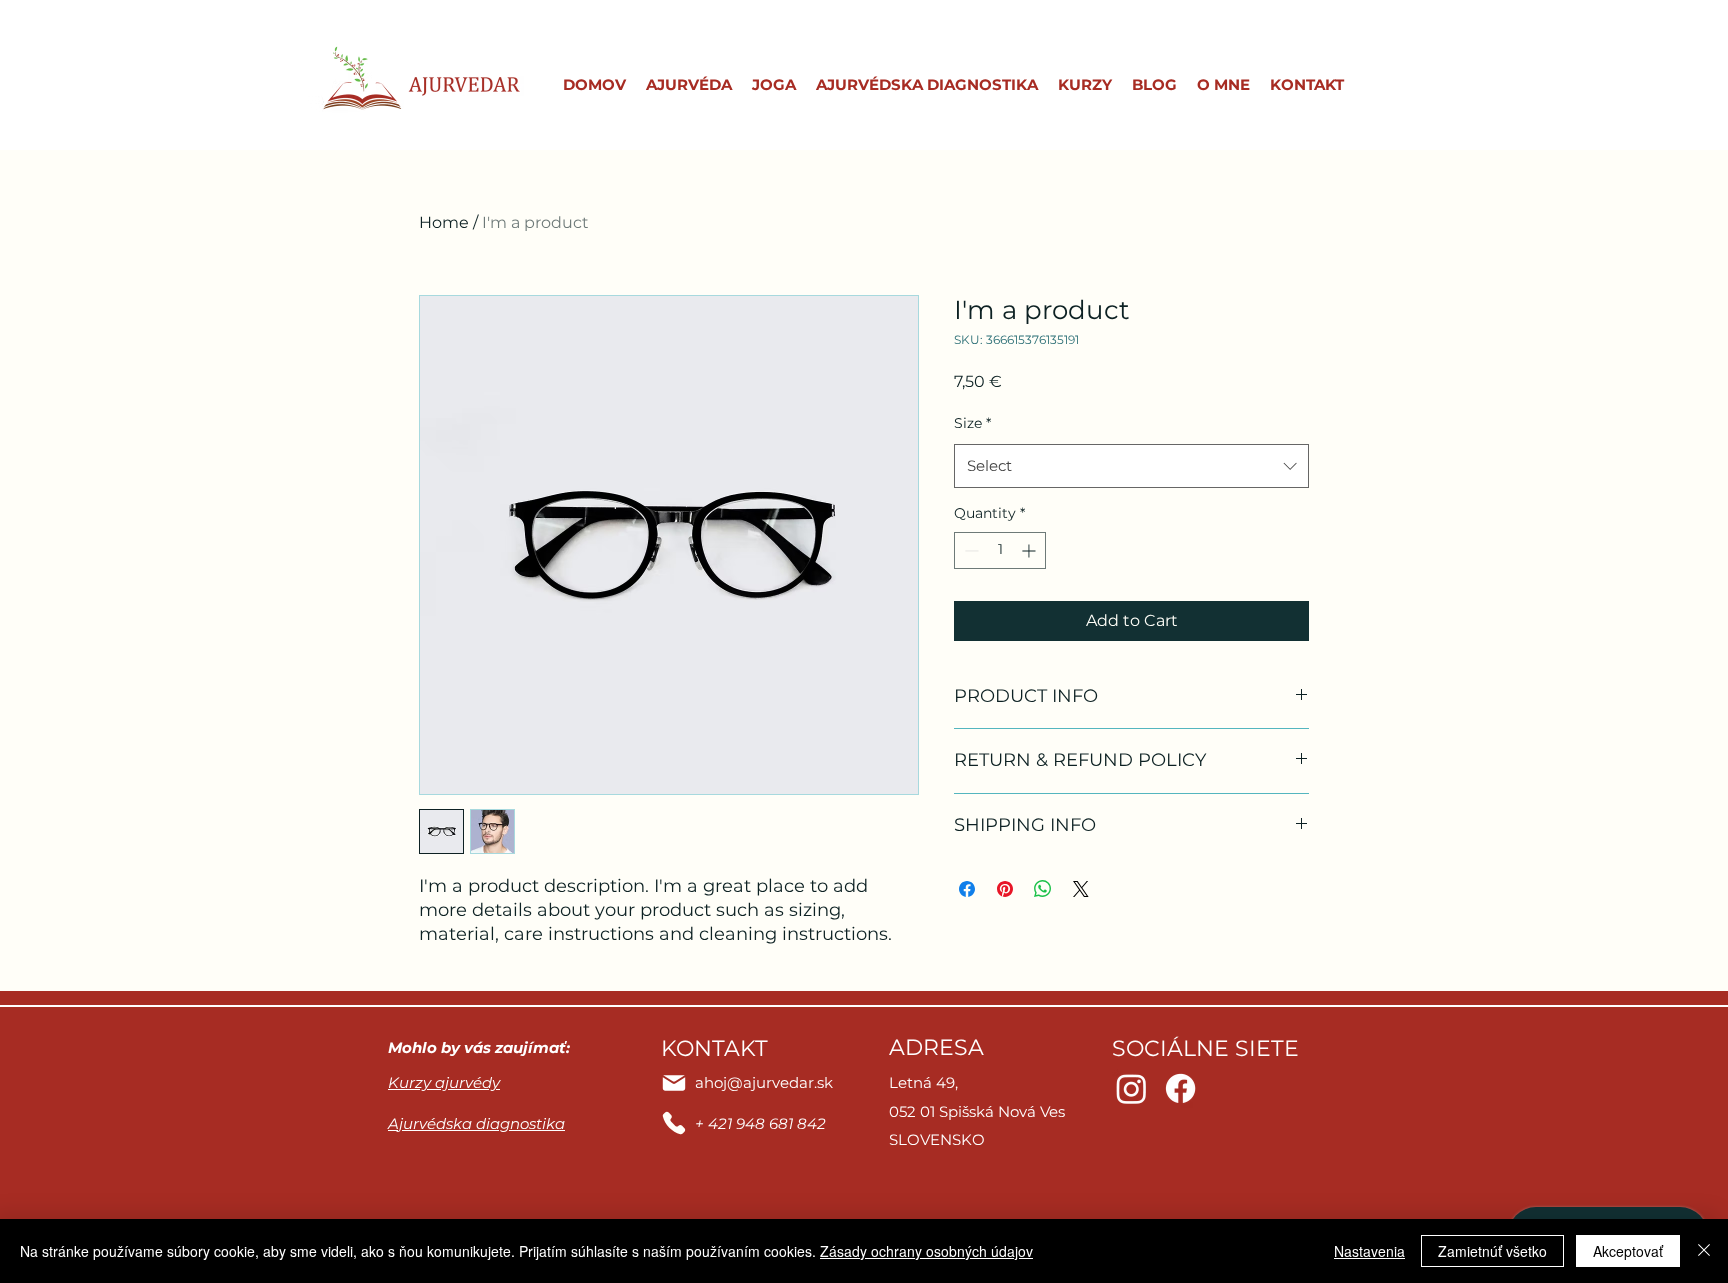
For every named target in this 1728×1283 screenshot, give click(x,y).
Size (972, 423)
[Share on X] (1081, 889)
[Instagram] (1131, 1088)
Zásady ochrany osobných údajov (926, 1251)
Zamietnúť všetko (1492, 1251)
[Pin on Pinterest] (1005, 889)
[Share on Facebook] (967, 889)
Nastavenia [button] (1369, 1251)
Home (444, 222)
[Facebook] (1180, 1088)
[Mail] (674, 1082)
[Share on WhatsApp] (1043, 889)
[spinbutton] (1000, 550)
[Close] (1704, 1251)
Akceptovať (1628, 1251)
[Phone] (674, 1123)
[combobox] (1131, 466)
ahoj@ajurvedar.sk (764, 1082)
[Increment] (1030, 550)
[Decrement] (969, 550)
